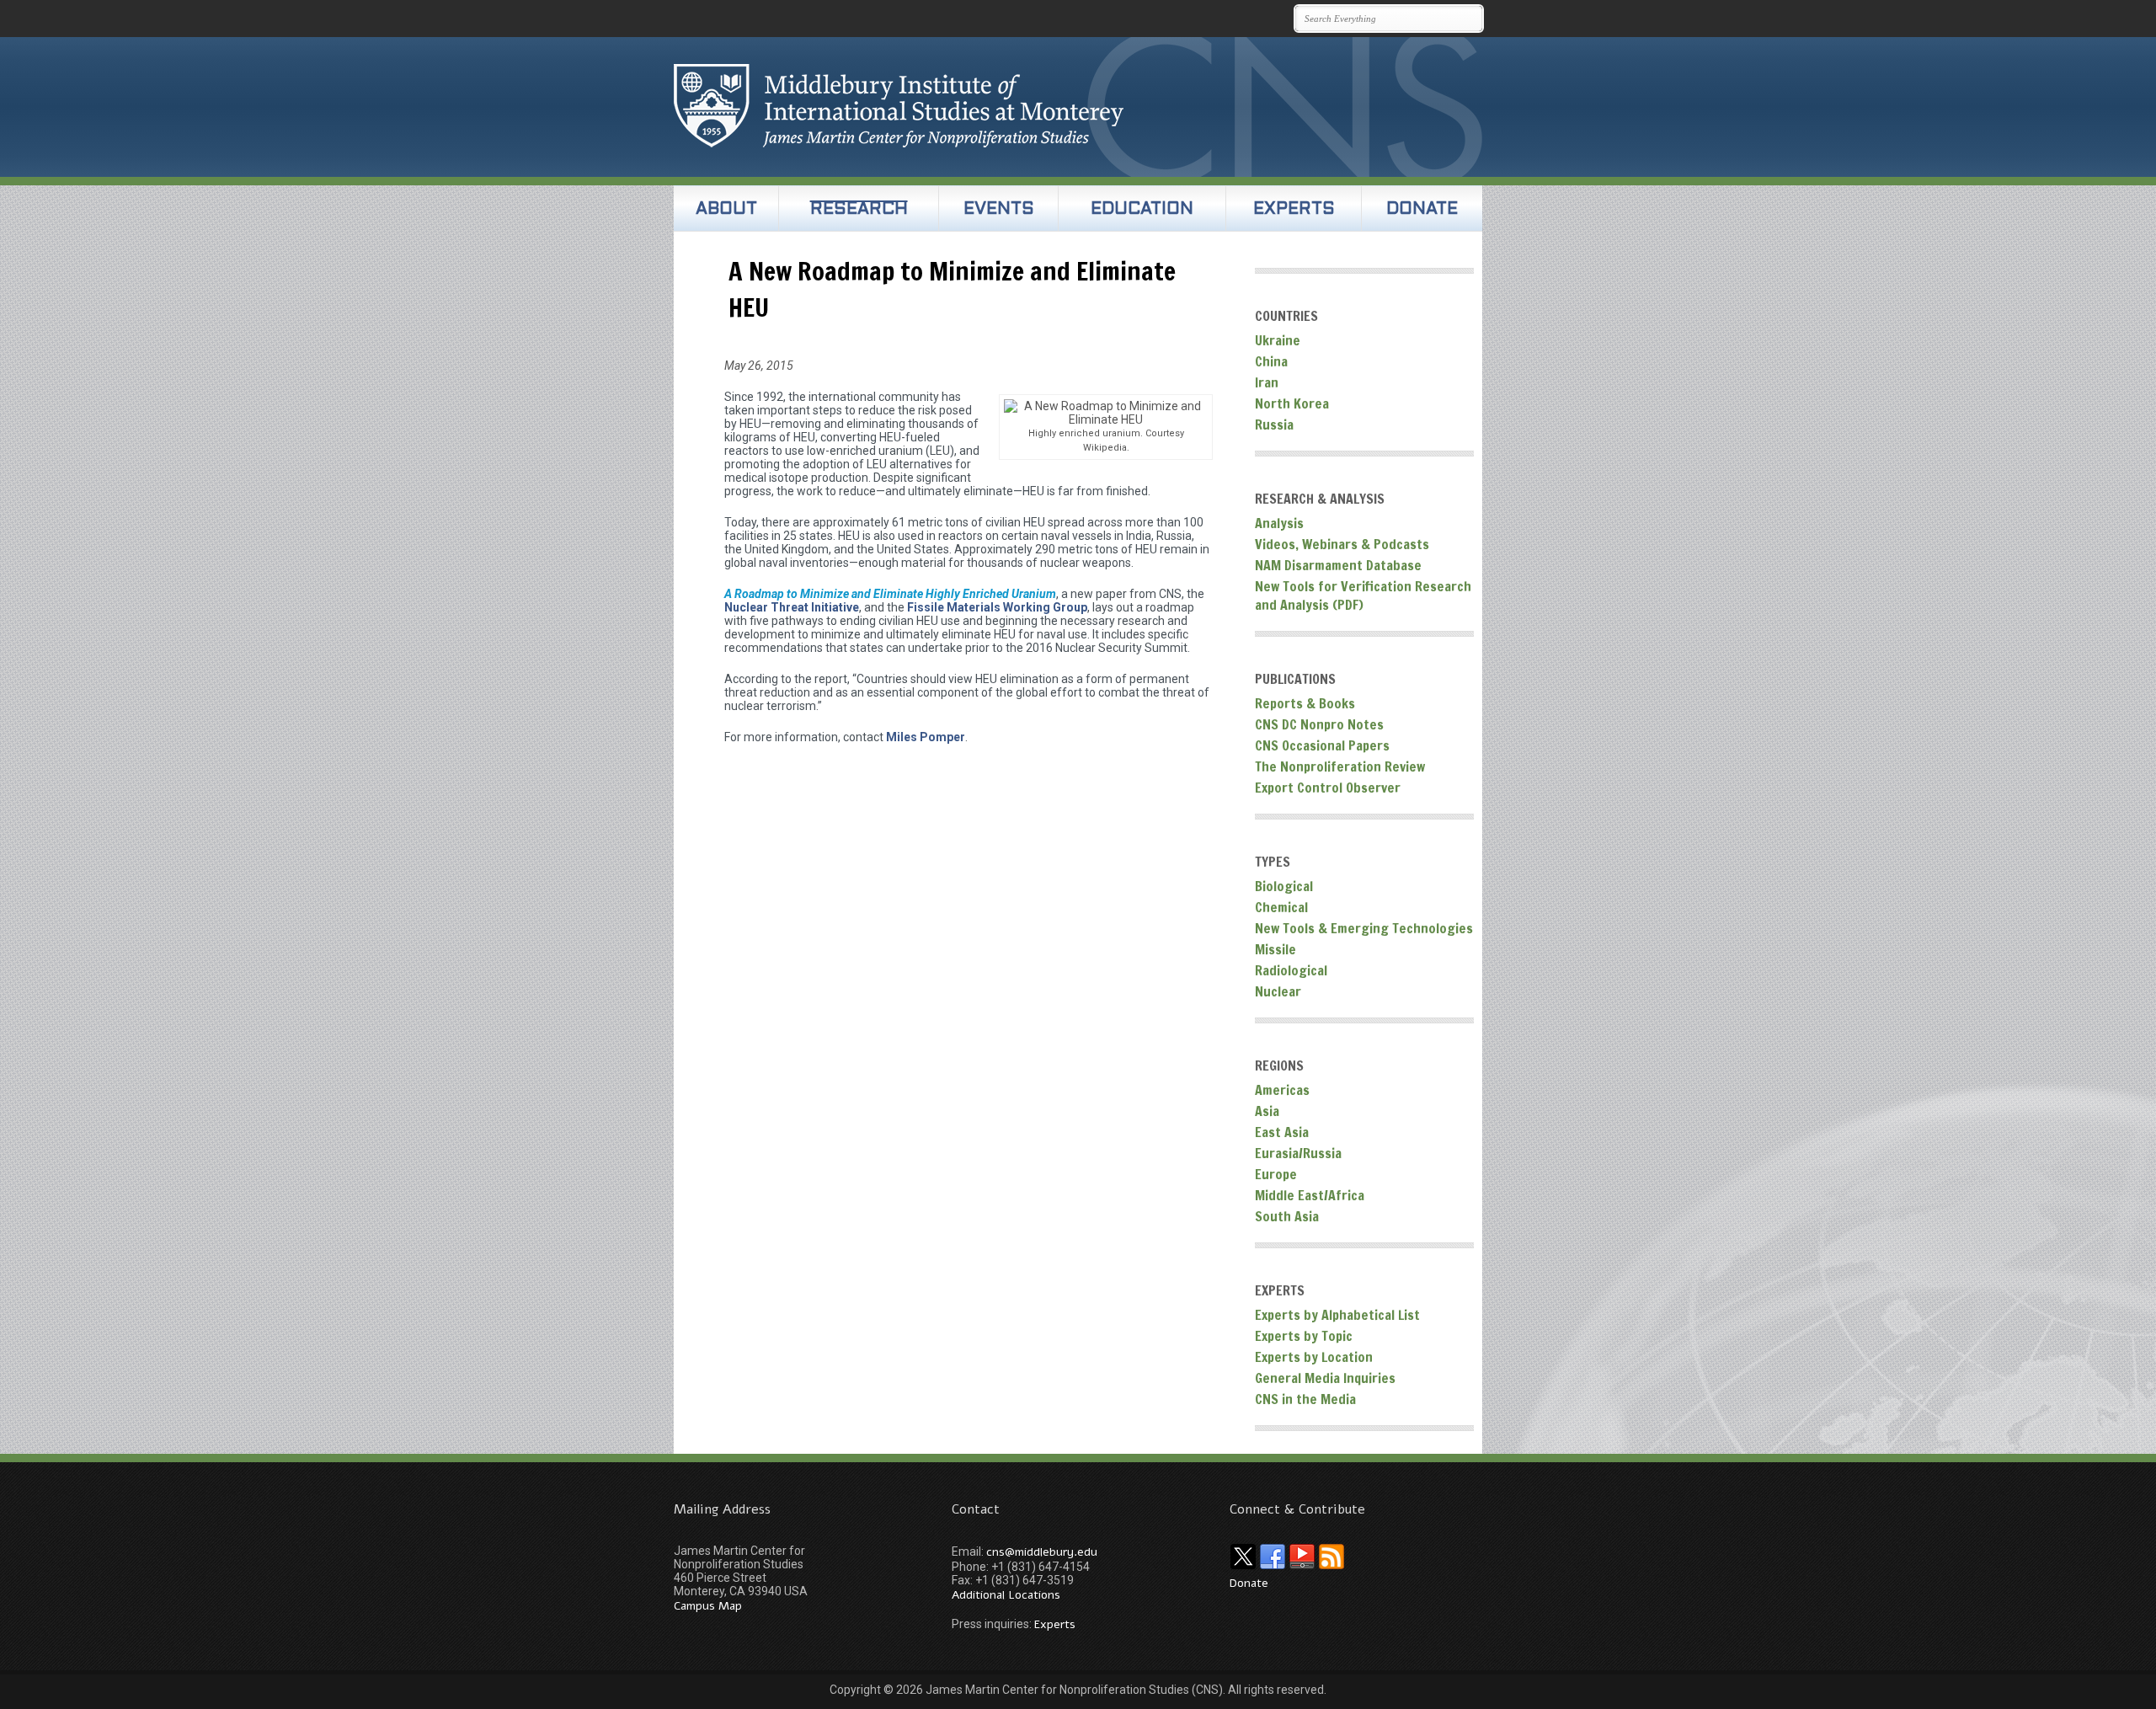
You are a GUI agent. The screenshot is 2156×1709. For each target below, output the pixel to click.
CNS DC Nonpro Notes (1319, 724)
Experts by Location (1314, 1357)
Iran (1267, 382)
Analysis (1279, 523)
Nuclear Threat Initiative (792, 607)
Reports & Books (1305, 703)
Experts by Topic (1304, 1336)
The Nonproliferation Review (1340, 766)
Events (999, 210)
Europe (1276, 1174)
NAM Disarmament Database (1338, 565)
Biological (1284, 886)
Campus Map (708, 1606)
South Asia (1287, 1216)
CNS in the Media (1305, 1399)
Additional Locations (1006, 1595)
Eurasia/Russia (1298, 1153)
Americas (1282, 1090)
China (1271, 361)
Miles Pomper (926, 737)
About (726, 210)
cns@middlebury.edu (1042, 1552)
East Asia (1282, 1132)
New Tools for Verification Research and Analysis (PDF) (1363, 595)
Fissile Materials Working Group (997, 607)
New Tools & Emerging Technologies (1364, 928)
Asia (1267, 1111)
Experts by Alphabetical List (1337, 1315)
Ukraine (1278, 340)
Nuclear (1278, 991)
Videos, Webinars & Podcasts (1342, 544)
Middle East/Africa (1310, 1195)
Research (859, 210)
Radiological (1291, 970)
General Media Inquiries (1325, 1378)
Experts (1294, 210)
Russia (1274, 425)
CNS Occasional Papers (1322, 745)
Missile (1275, 949)
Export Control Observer (1328, 788)
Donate (1422, 210)
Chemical (1281, 907)
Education (1142, 210)
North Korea (1292, 403)
